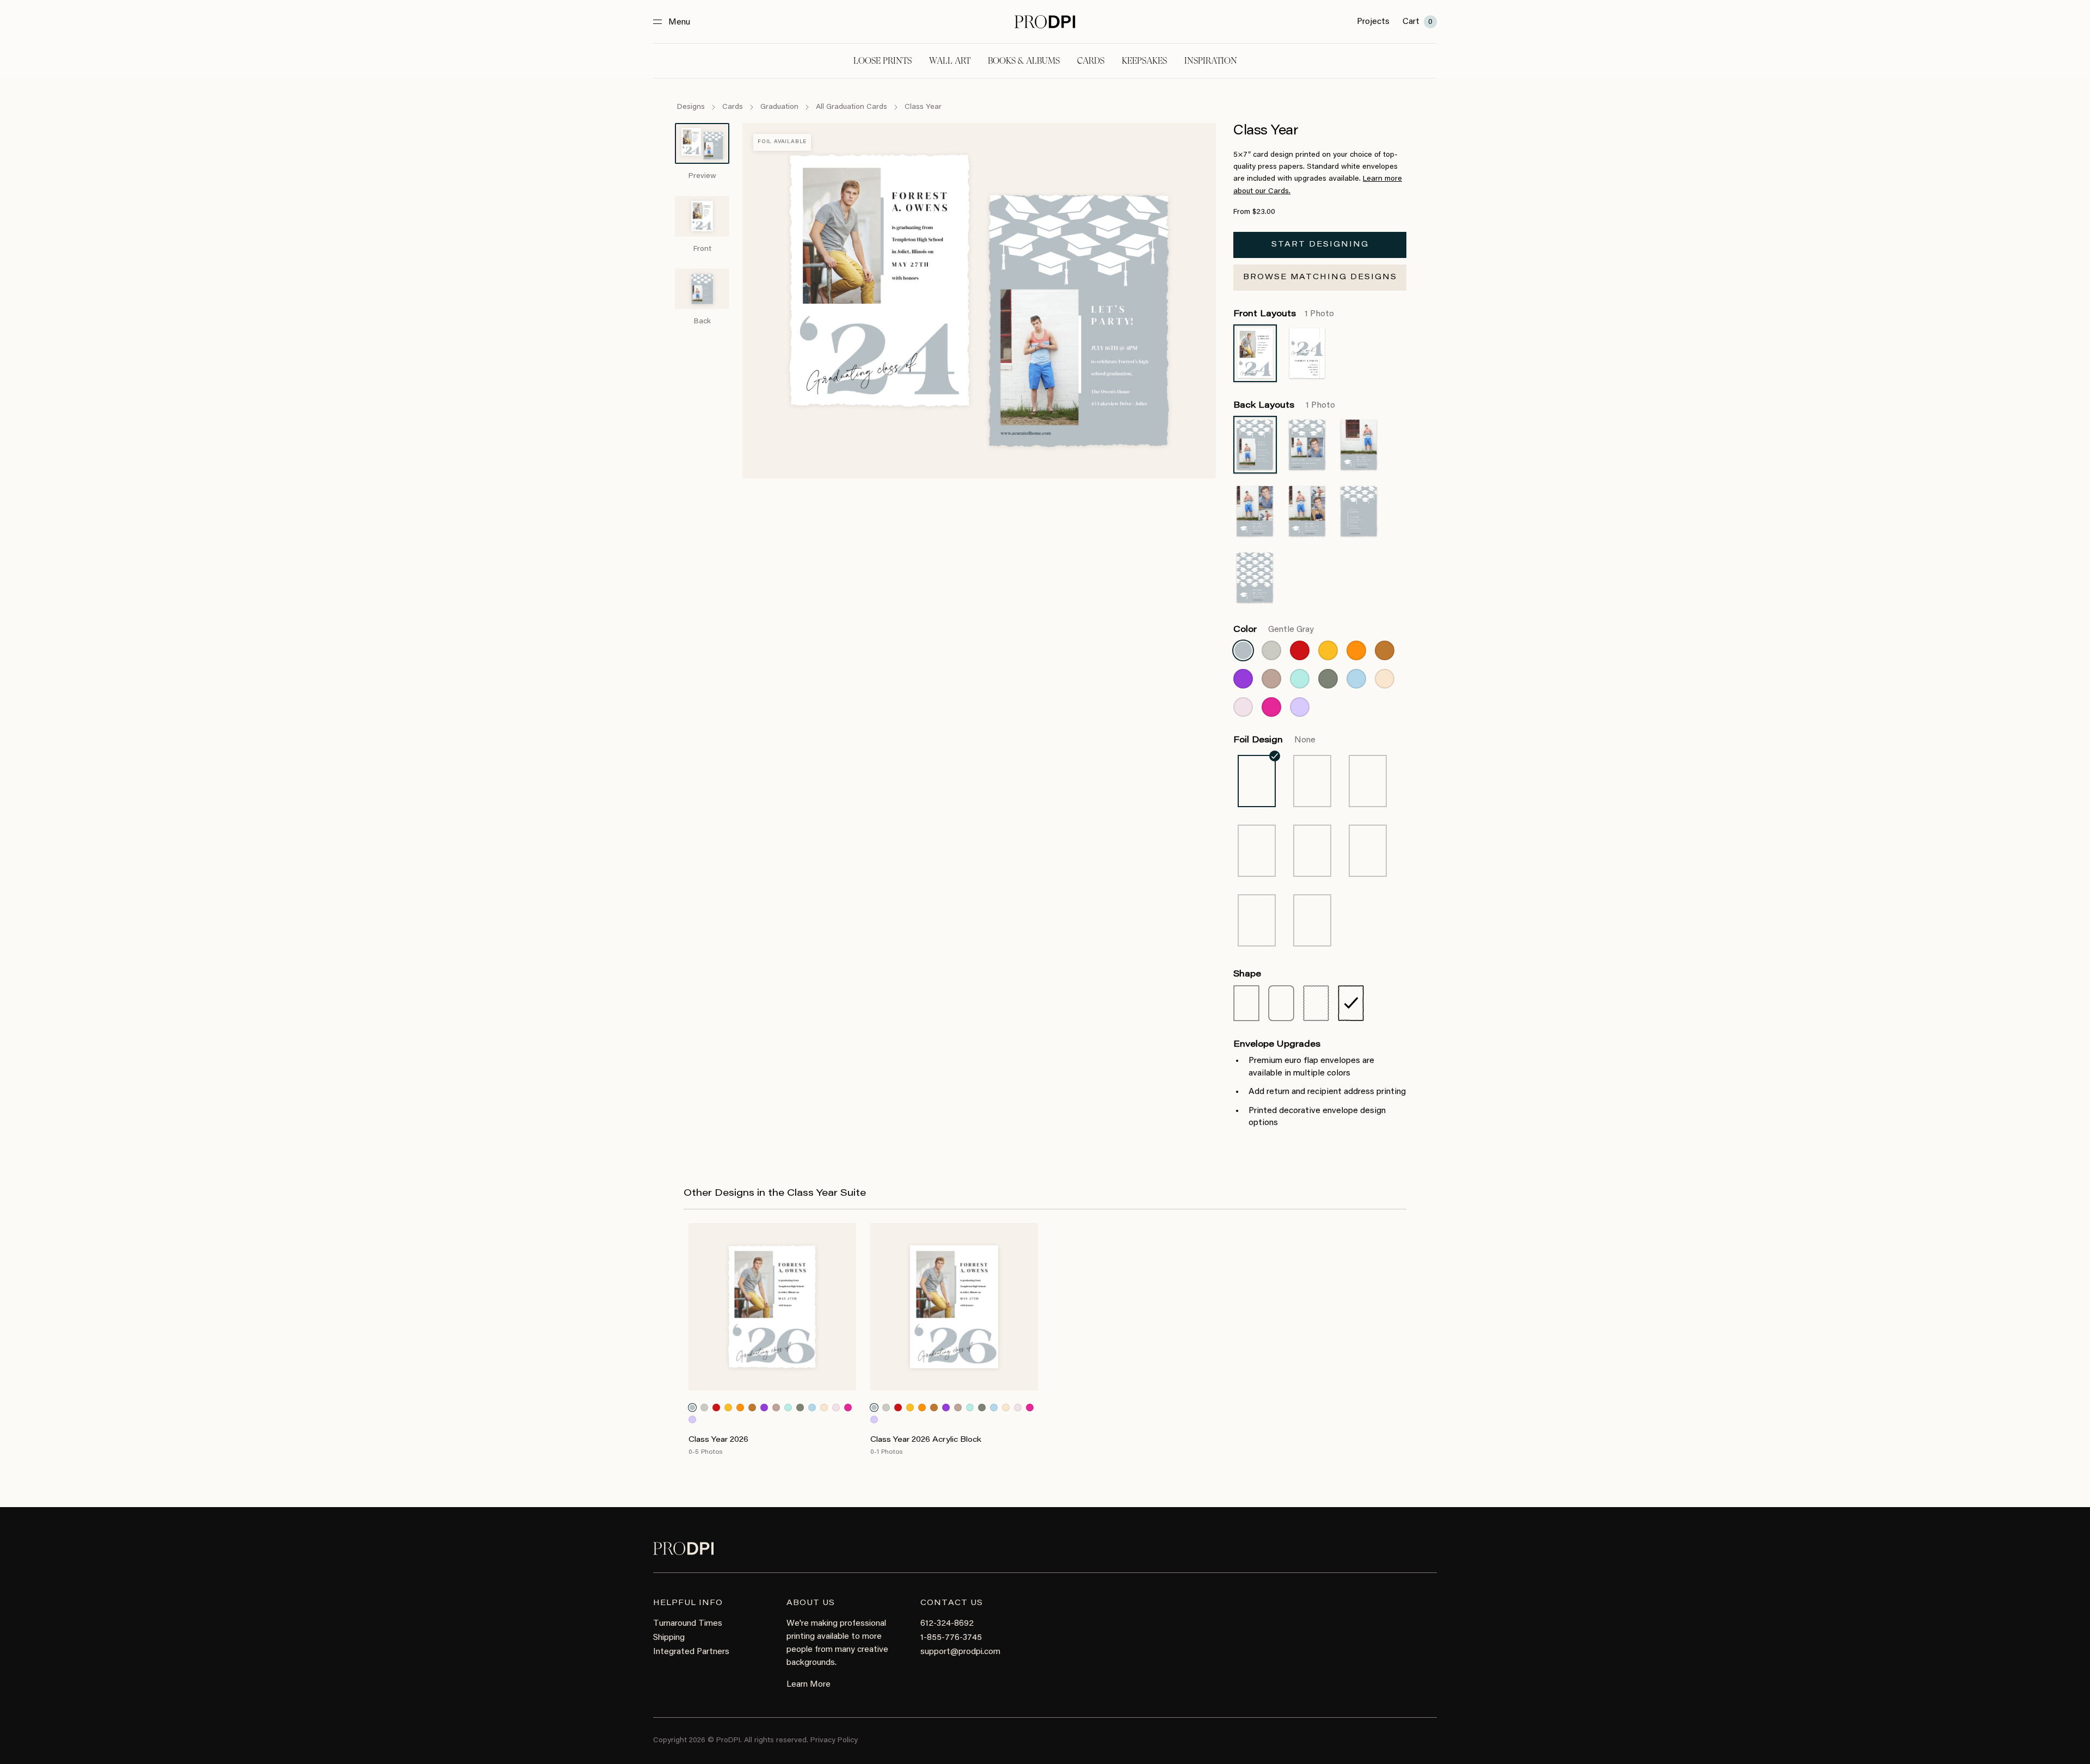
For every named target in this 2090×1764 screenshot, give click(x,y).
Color (1274, 630)
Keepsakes (1144, 61)
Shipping (669, 1638)
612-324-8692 (947, 1624)
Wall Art (950, 61)
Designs (691, 107)
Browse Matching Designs (1320, 278)
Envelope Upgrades (1277, 1044)
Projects (1373, 22)
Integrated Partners (691, 1652)
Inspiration (1211, 61)
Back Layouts (1284, 405)
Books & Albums (1024, 61)
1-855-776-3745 (951, 1638)
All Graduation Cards (852, 107)
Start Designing (1320, 245)
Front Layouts (1284, 314)
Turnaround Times (688, 1624)
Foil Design (1274, 740)
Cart (1418, 22)
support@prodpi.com (960, 1652)
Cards (1091, 61)
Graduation (779, 107)
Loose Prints (883, 61)
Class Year (923, 107)
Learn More (809, 1685)
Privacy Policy (834, 1741)
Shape (1247, 974)
